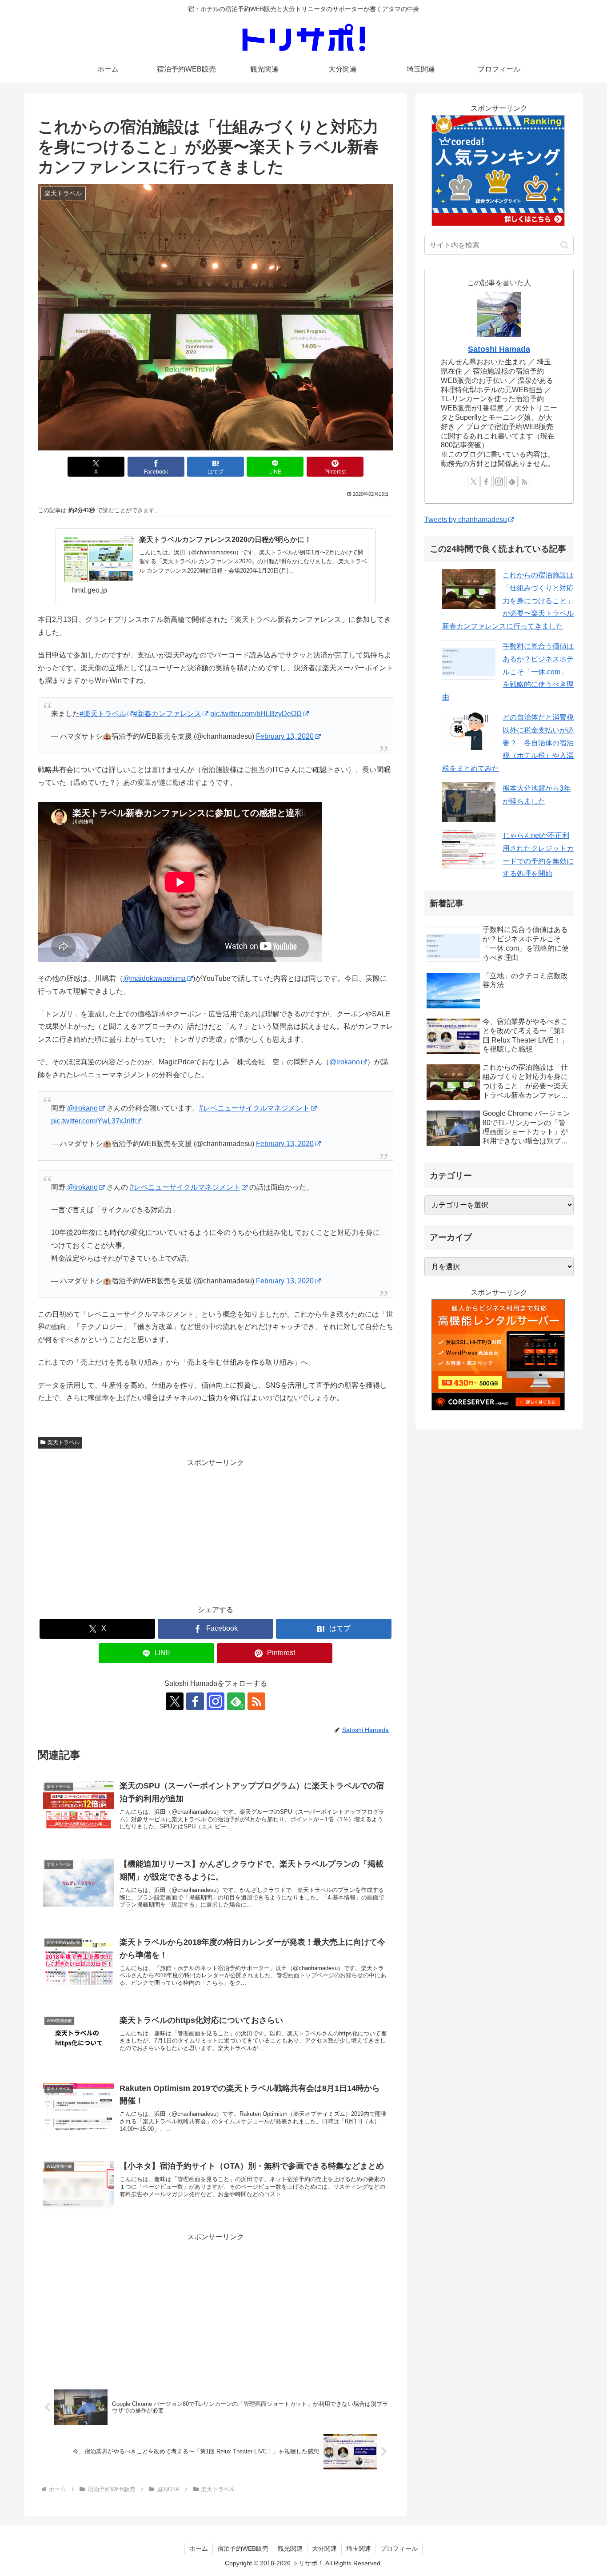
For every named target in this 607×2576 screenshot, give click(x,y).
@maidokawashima (154, 978)
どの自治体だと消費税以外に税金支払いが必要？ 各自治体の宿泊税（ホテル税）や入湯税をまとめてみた (508, 743)
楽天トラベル (64, 1442)
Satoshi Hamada (499, 349)
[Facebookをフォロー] (195, 1701)
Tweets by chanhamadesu (466, 520)
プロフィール (399, 2548)
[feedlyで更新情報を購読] (512, 482)
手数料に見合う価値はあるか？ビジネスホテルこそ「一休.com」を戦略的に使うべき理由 (508, 672)
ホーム (199, 2548)
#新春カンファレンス (167, 714)
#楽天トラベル (103, 714)
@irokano (345, 1062)
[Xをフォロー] (175, 1701)
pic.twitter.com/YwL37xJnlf (93, 1121)
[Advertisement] (216, 1532)
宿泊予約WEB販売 (243, 2548)
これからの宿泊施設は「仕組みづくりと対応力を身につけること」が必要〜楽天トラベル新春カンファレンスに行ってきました (508, 601)
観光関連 (290, 2548)
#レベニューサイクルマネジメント (254, 1108)
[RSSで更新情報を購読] (256, 1701)
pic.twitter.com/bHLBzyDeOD (256, 714)
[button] (565, 245)
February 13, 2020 (285, 736)
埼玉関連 (359, 2548)
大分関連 (324, 2548)
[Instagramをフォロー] (216, 1701)
